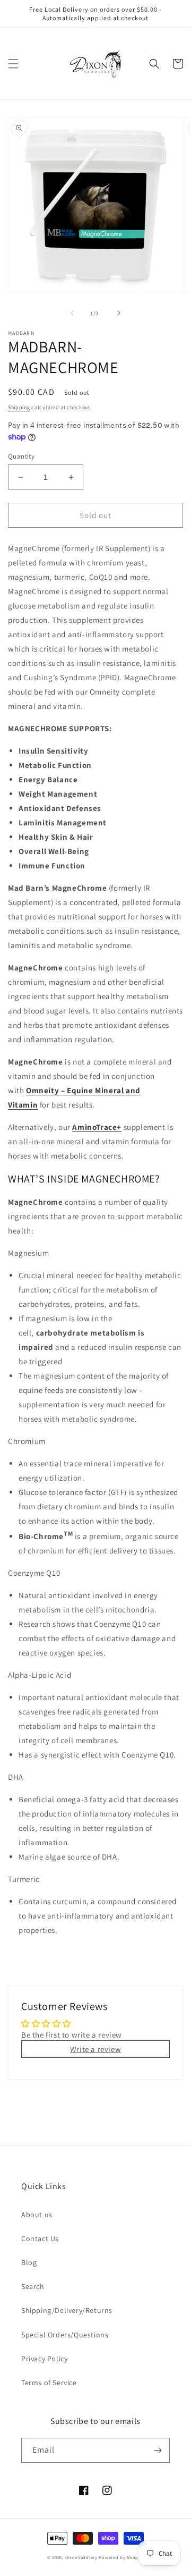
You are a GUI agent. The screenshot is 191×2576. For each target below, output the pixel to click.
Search (33, 2286)
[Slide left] (72, 313)
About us (37, 2215)
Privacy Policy (44, 2359)
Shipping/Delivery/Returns (67, 2310)
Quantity (21, 456)
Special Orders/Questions (65, 2335)
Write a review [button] (95, 2049)
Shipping (19, 407)
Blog (29, 2262)
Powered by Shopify (121, 2557)
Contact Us (40, 2239)
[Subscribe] (158, 2450)
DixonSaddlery (81, 2557)
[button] (13, 64)
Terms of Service (49, 2383)
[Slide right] (119, 313)
